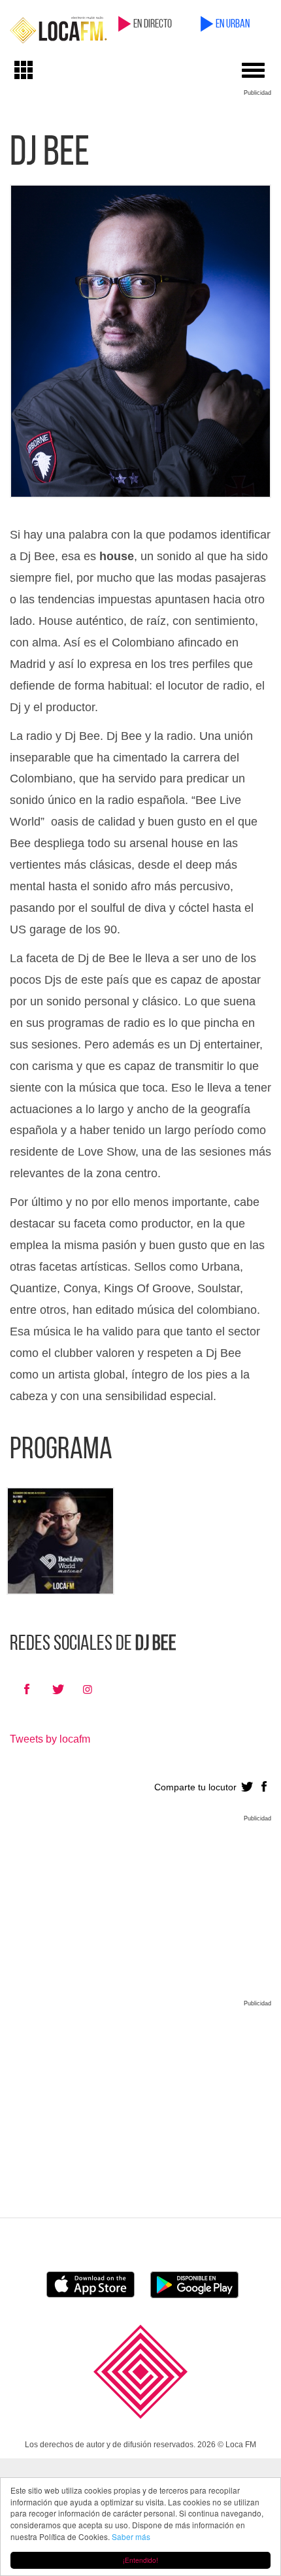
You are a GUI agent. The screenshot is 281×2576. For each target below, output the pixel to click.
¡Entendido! (140, 2560)
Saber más (131, 2536)
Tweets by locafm (50, 1739)
